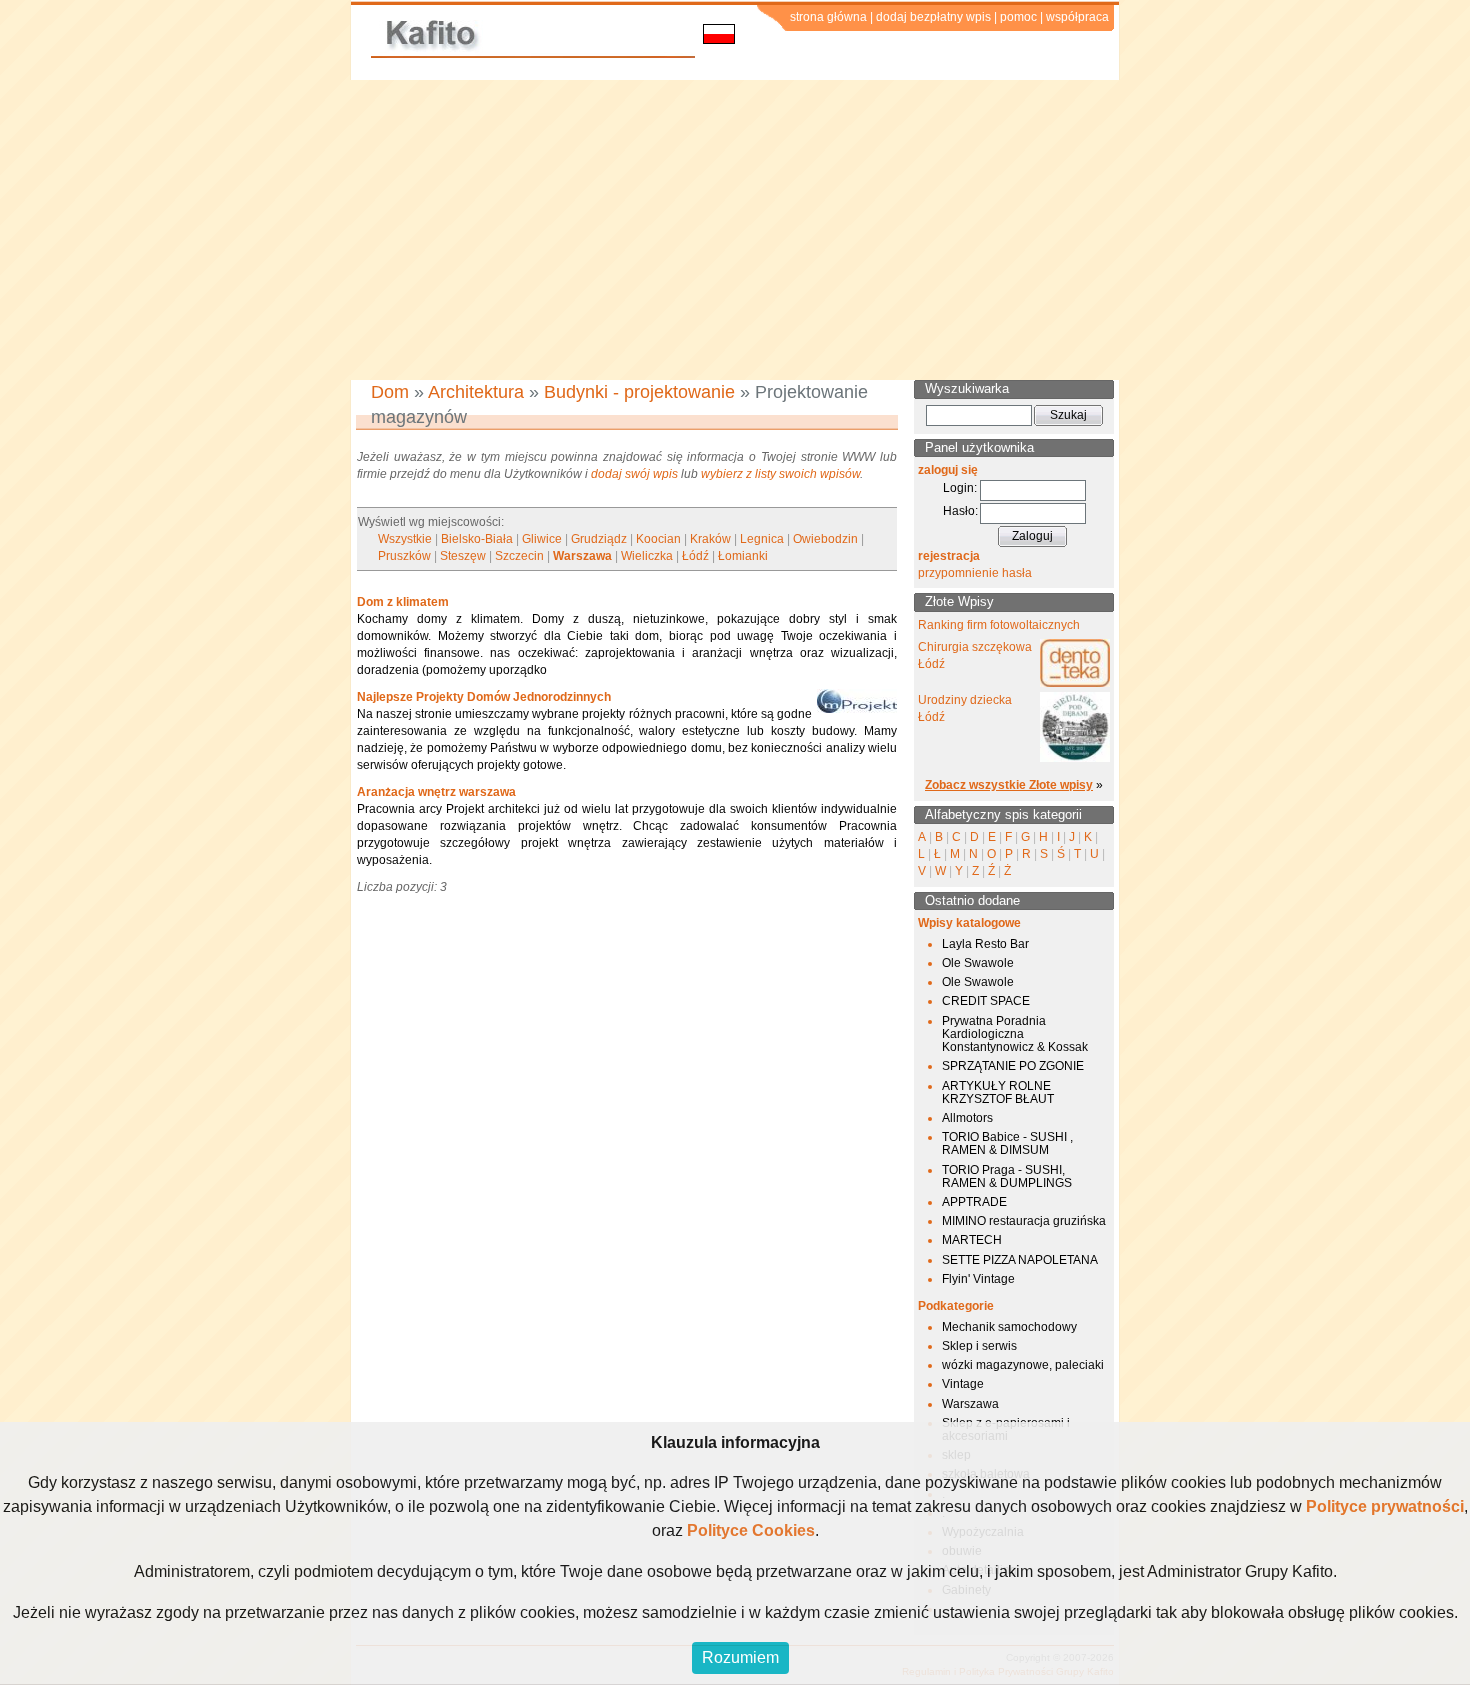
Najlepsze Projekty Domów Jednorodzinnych (484, 697)
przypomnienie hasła (975, 573)
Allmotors (967, 1118)
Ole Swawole (978, 963)
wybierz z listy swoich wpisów (780, 474)
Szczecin (519, 556)
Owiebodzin (825, 539)
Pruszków (404, 556)
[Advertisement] (735, 230)
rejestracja (949, 556)
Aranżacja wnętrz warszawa (436, 792)
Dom (390, 392)
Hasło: (960, 511)
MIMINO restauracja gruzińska (1024, 1221)
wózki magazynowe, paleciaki (1023, 1365)
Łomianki (743, 556)
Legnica (762, 539)
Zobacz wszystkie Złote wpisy (1009, 785)
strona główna (828, 17)
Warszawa (582, 556)
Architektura (476, 392)
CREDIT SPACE (986, 1001)
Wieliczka (647, 556)
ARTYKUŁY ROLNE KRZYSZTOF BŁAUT (998, 1092)
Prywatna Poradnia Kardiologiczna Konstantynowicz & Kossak (1015, 1034)
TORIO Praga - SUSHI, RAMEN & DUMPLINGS (1007, 1176)
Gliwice (542, 539)
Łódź (695, 556)
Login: (960, 488)
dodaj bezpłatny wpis (933, 17)
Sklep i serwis (979, 1346)
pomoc (1018, 17)
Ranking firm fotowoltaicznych (999, 625)
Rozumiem (740, 1657)
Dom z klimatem (403, 602)
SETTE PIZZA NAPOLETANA (1020, 1260)
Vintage (963, 1384)
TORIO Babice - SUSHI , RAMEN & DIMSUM (1007, 1143)
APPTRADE (974, 1202)
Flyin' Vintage (978, 1279)
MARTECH (972, 1240)
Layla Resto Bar (985, 944)
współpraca (1077, 17)
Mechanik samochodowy (1009, 1327)
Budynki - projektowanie (639, 392)
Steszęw (463, 556)
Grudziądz (599, 539)
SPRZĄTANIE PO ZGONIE (1013, 1066)
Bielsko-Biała (477, 539)
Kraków (710, 539)
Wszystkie (405, 539)
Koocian (658, 539)
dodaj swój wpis (634, 474)
